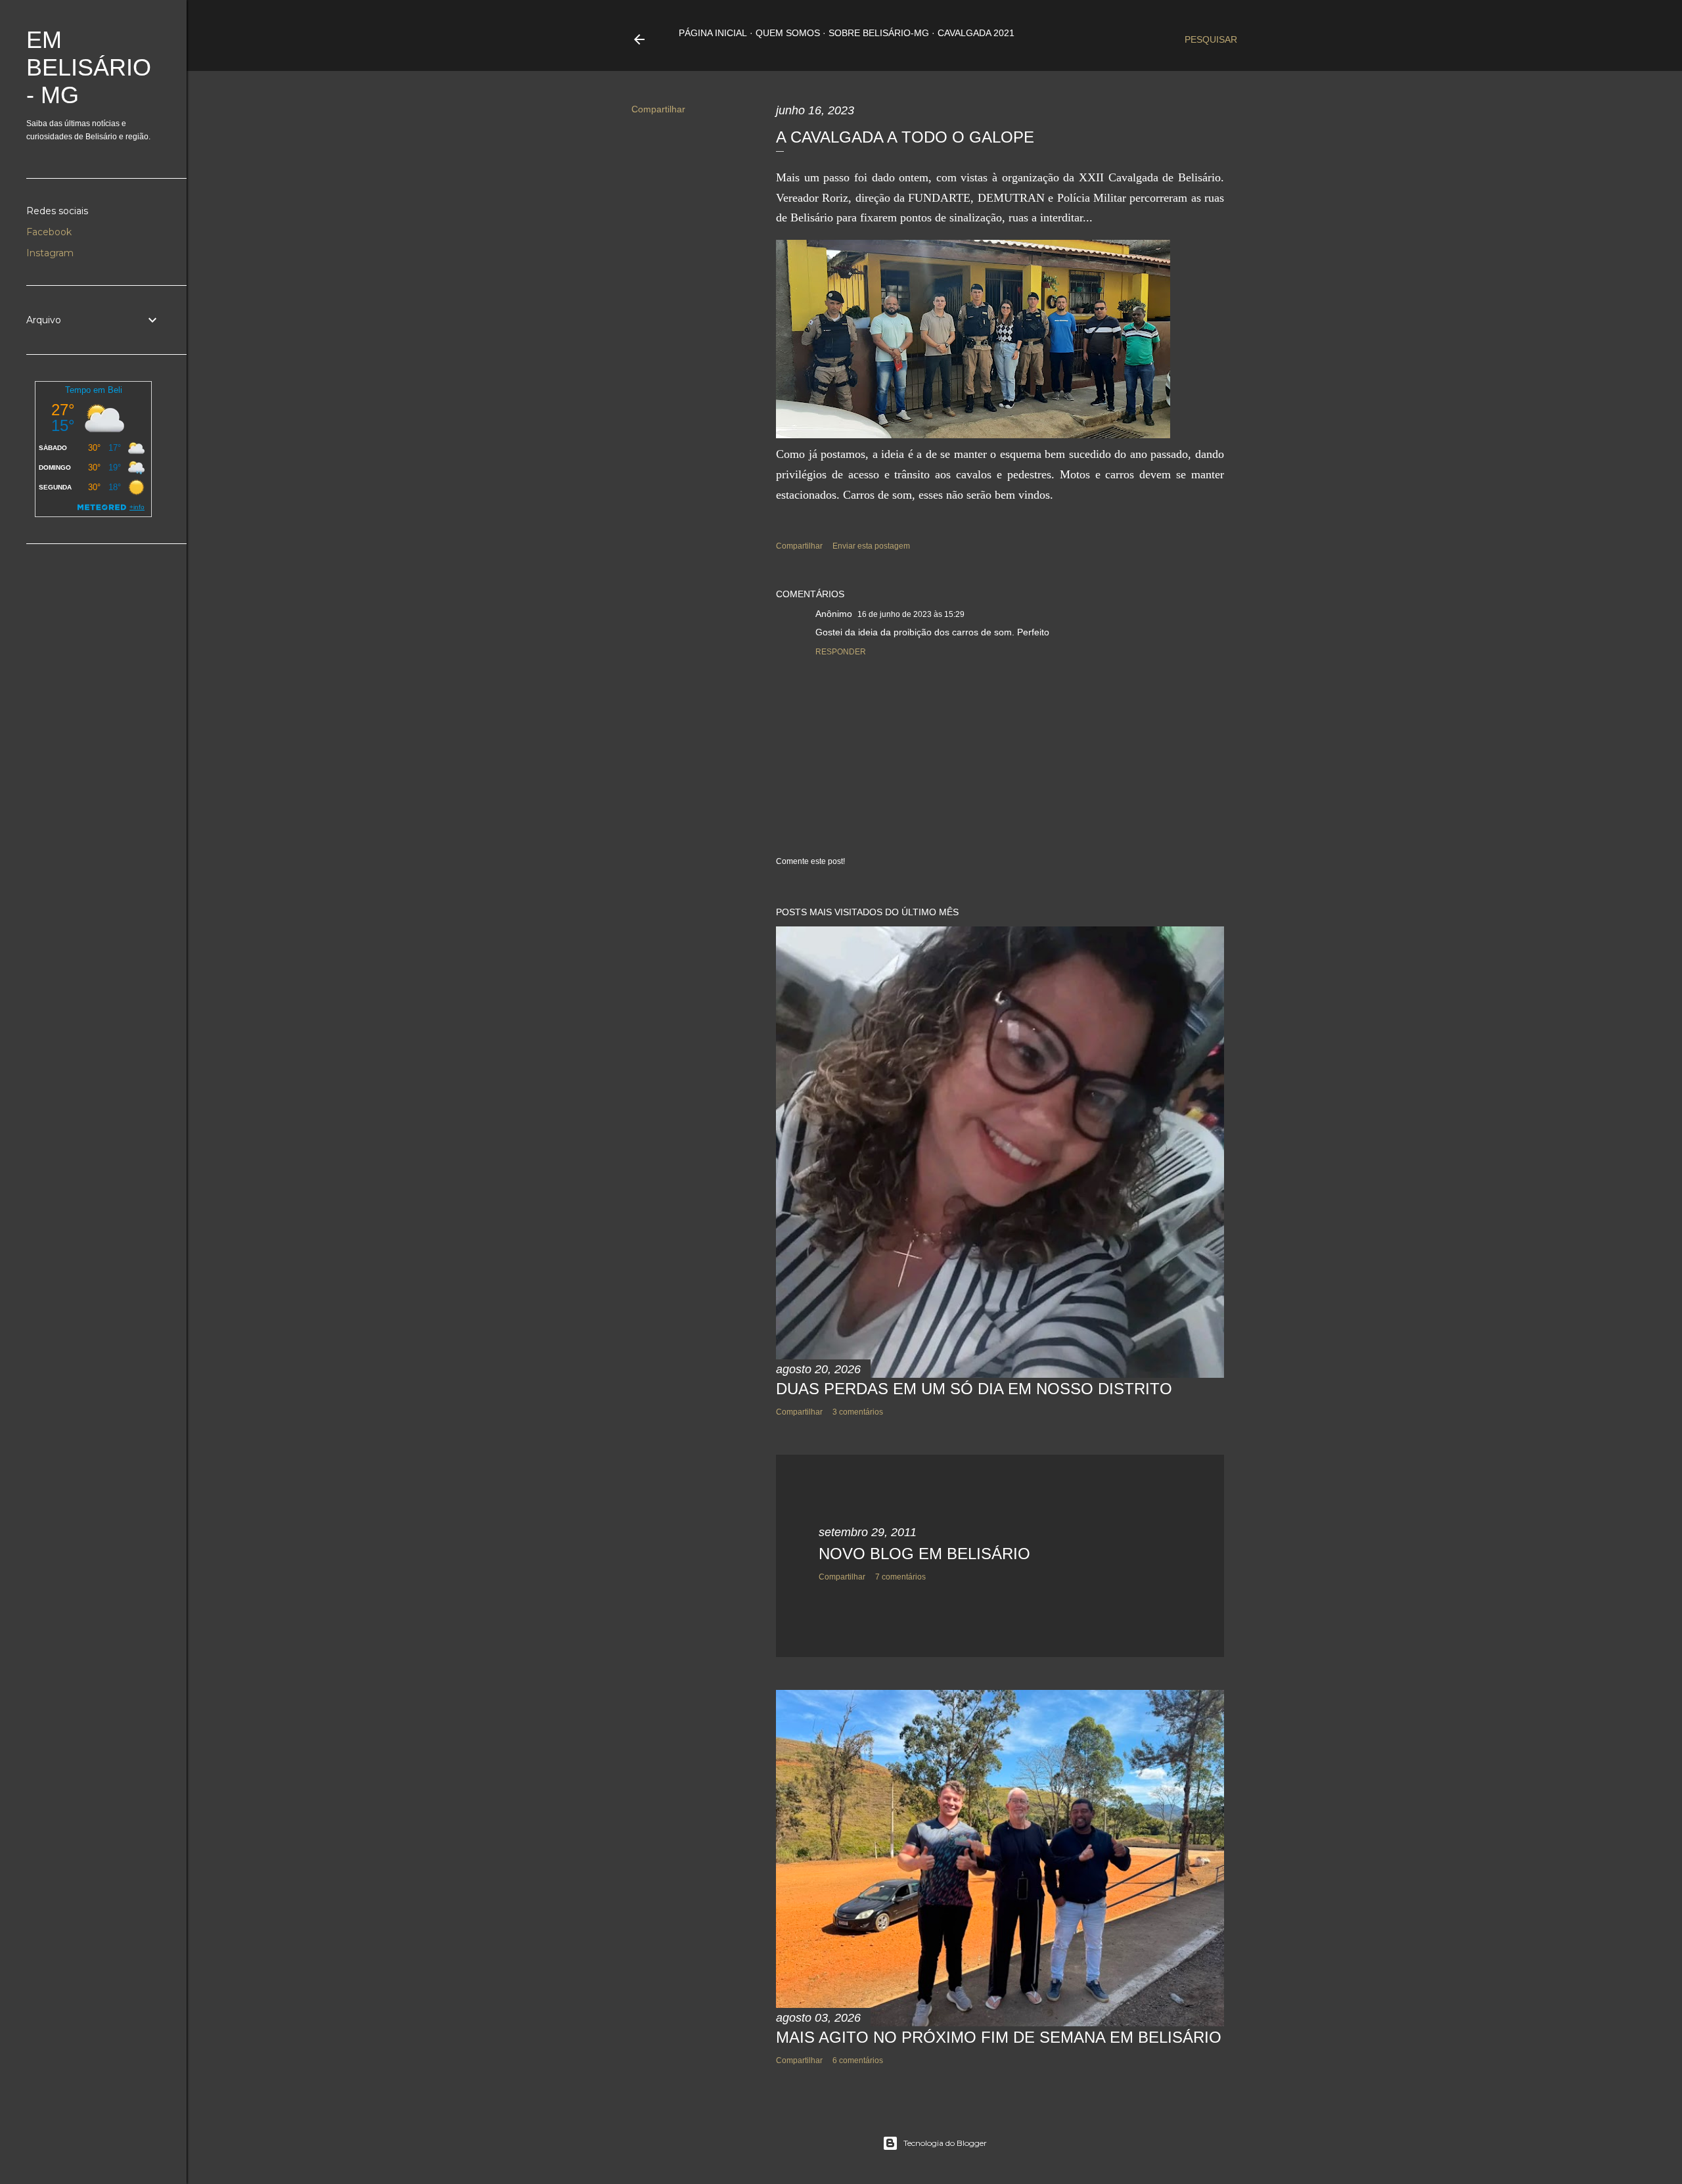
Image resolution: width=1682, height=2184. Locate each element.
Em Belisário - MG (89, 67)
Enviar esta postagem (871, 546)
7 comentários (900, 1577)
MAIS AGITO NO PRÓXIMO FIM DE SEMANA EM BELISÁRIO (999, 2037)
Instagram (50, 253)
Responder (841, 652)
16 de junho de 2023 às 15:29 (911, 614)
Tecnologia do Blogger (945, 2143)
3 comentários (858, 1412)
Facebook (49, 232)
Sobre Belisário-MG (879, 33)
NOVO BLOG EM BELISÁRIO (924, 1554)
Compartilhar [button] (658, 109)
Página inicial (713, 33)
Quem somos (788, 33)
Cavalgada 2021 (976, 33)
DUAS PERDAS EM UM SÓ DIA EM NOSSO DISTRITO (974, 1389)
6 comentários (858, 2060)
